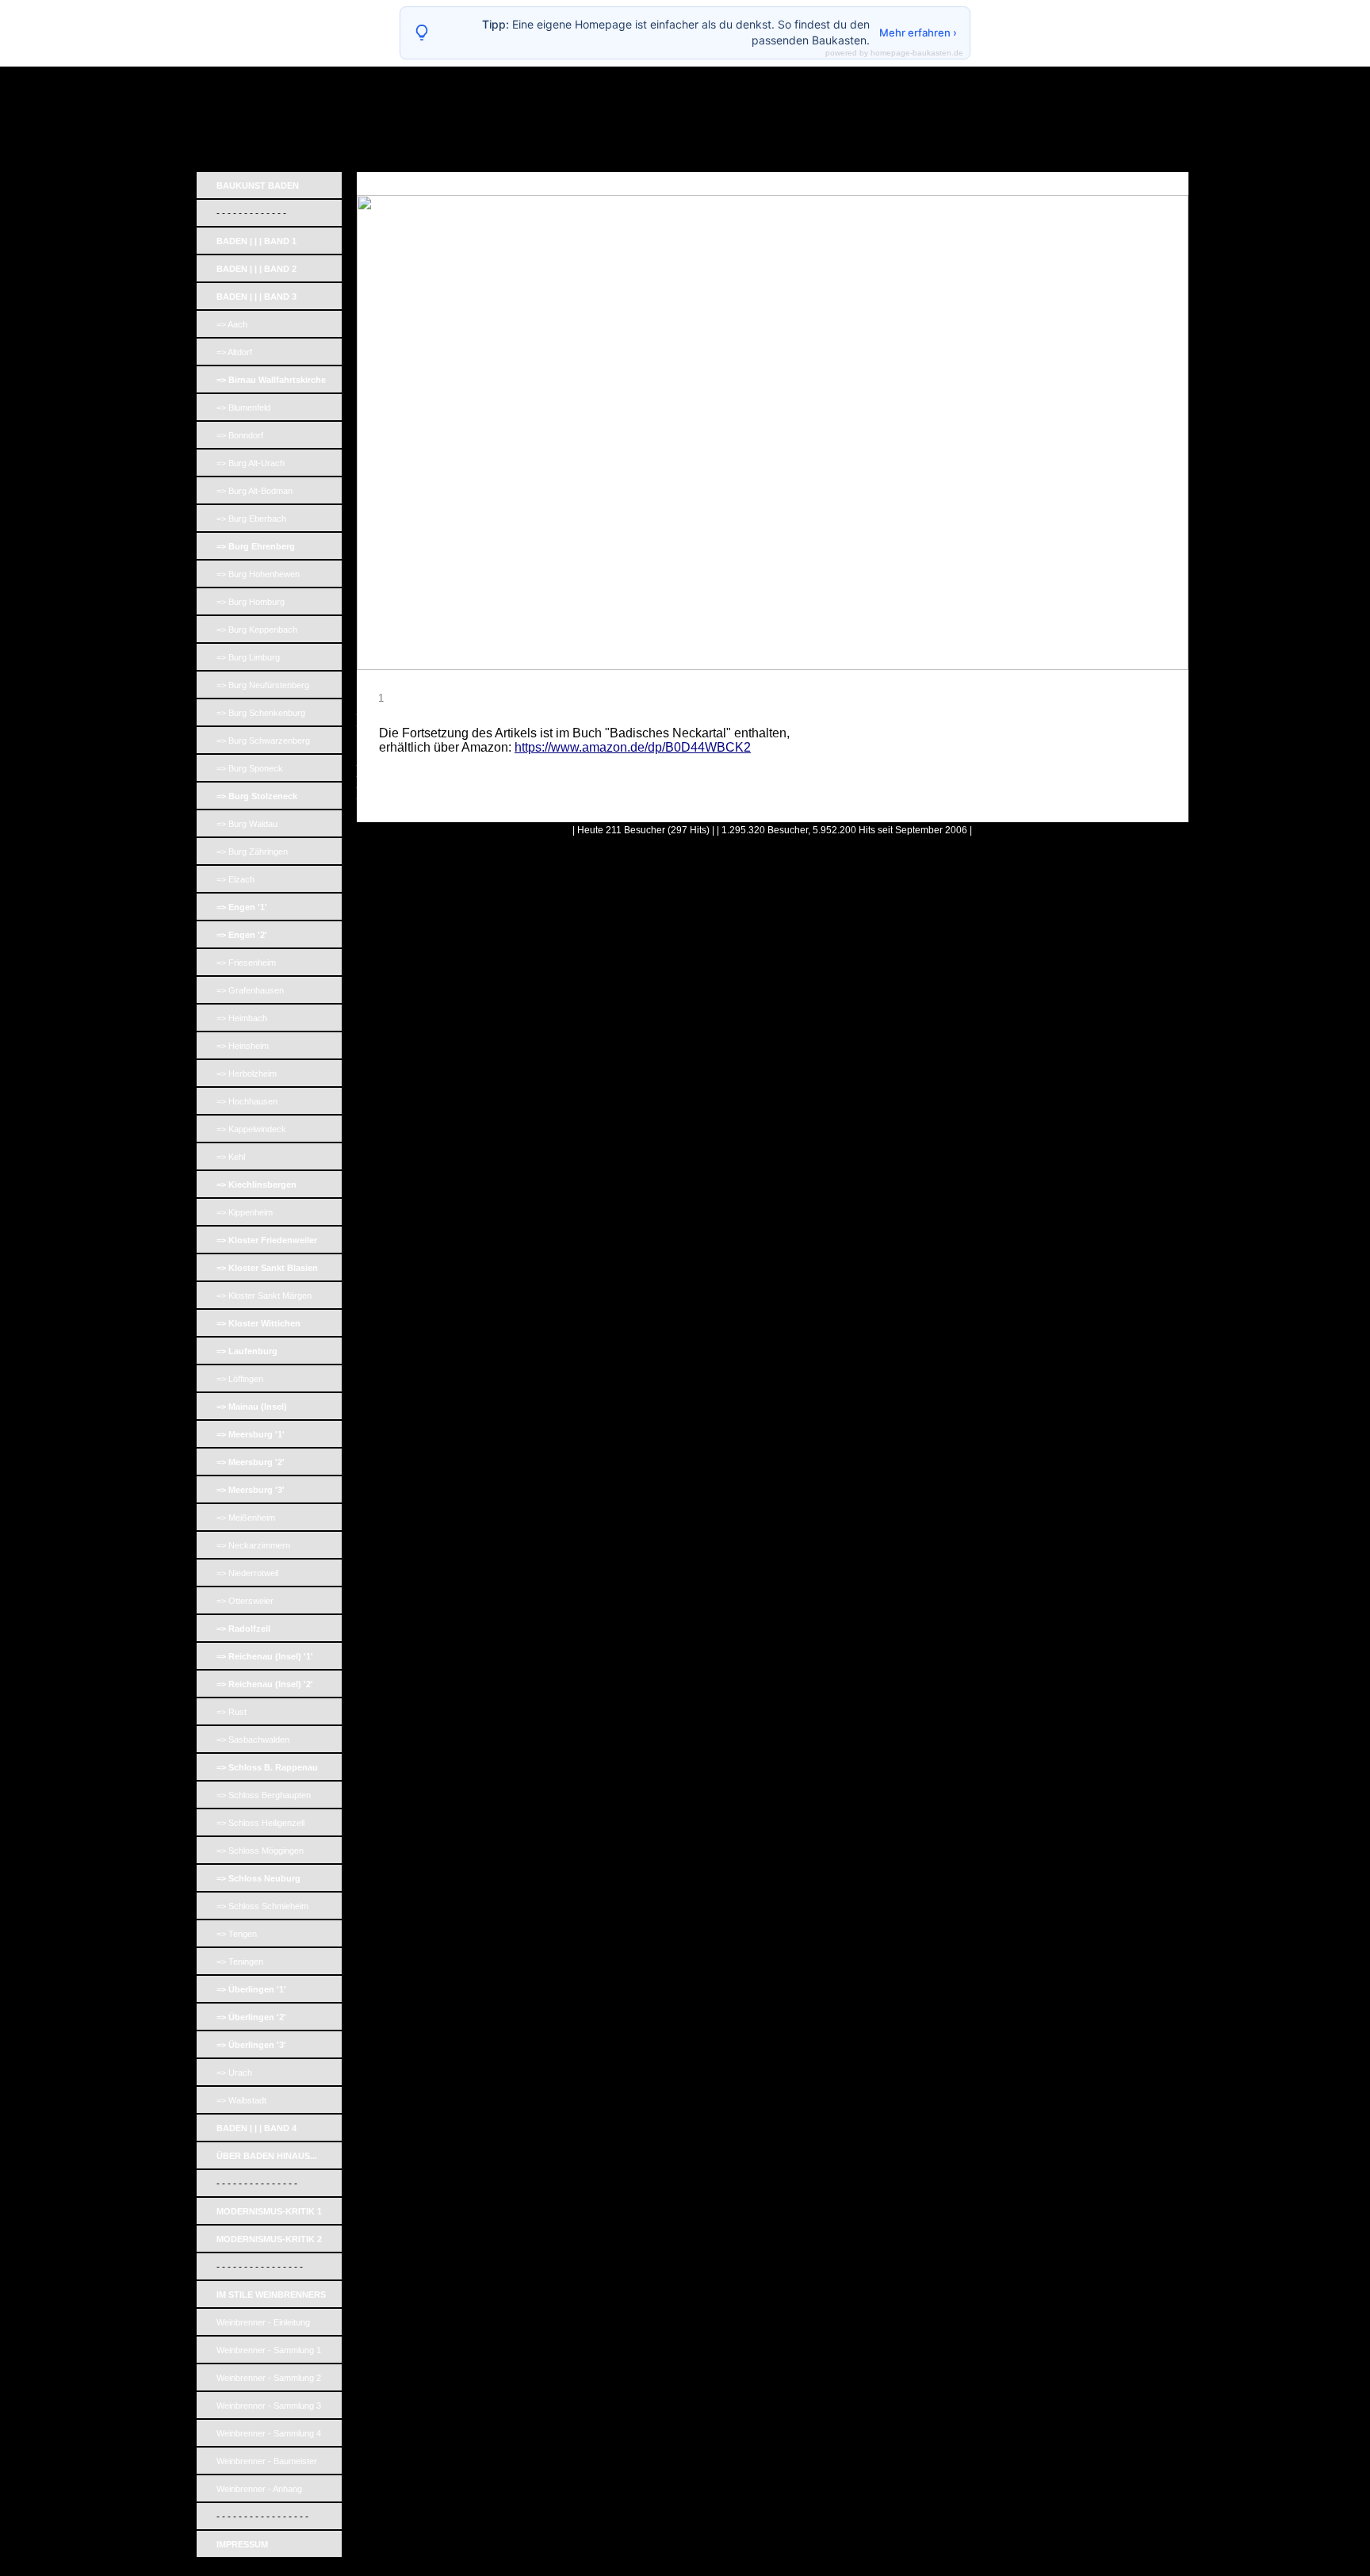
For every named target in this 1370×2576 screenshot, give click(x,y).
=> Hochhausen (247, 1101)
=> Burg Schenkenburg (261, 713)
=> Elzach (235, 879)
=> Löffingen (240, 1379)
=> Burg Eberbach (251, 519)
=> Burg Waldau (247, 824)
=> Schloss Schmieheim (262, 1906)
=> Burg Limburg (248, 657)
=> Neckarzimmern (253, 1545)
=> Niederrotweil (247, 1573)
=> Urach (234, 2073)
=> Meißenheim (246, 1518)
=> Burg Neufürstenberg (263, 685)
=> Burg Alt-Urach (251, 463)
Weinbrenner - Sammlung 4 (269, 2433)
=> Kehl (231, 1157)
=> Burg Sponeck (250, 768)
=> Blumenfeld (243, 408)
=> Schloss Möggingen (260, 1851)
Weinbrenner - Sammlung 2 (269, 2378)
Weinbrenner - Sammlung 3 (269, 2406)
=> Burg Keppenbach (257, 630)
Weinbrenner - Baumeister (267, 2461)
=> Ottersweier (245, 1601)
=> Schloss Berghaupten (264, 1795)
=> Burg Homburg (251, 602)
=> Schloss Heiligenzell (260, 1823)
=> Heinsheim (243, 1046)
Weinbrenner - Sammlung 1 (269, 2350)
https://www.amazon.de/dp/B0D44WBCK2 (633, 747)
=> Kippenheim (245, 1212)
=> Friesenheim (246, 963)
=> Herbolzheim (247, 1074)
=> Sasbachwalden (253, 1740)
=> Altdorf (234, 352)
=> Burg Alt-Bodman (254, 491)
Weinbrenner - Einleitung (263, 2322)
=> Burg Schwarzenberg (263, 741)
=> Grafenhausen (250, 990)
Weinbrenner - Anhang (259, 2489)
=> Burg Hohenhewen (258, 574)
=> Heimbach (242, 1018)
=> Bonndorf (240, 435)
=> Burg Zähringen (252, 852)
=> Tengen (237, 1934)
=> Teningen (240, 1962)
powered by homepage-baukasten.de (894, 53)
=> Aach (232, 324)
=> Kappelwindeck (251, 1129)
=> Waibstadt (241, 2100)
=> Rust (232, 1712)
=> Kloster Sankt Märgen (264, 1296)
